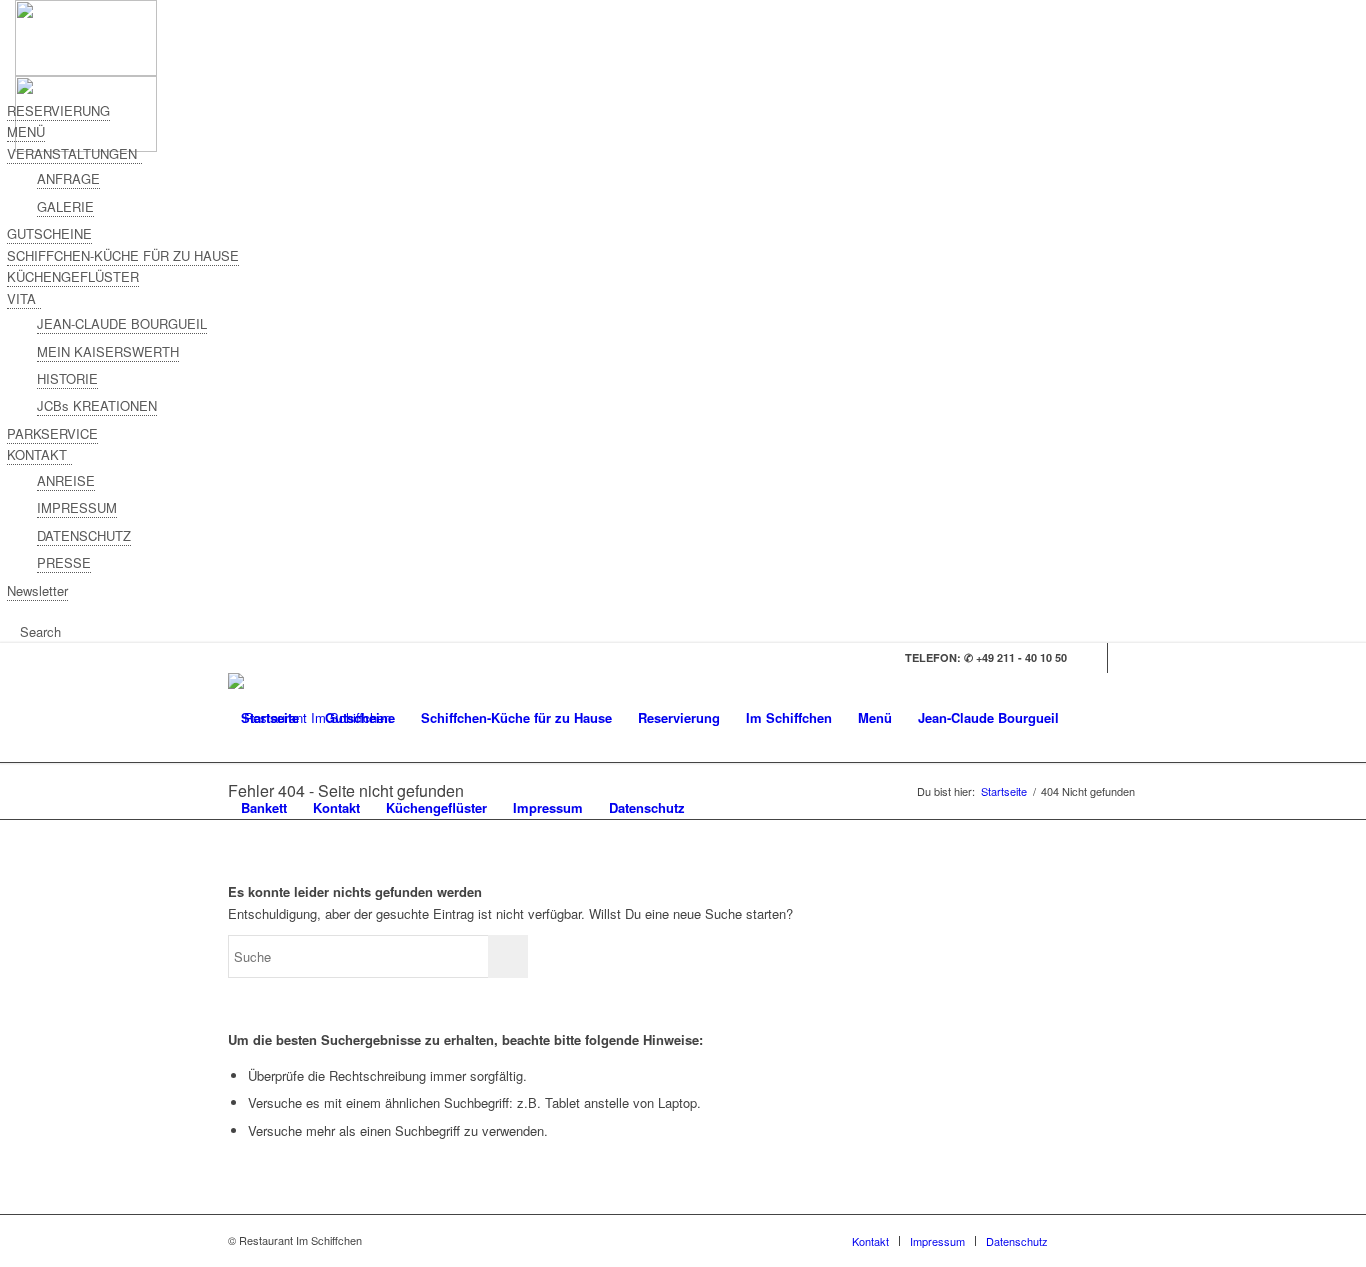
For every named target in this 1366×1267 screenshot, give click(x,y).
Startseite (270, 717)
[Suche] (717, 808)
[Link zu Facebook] (1092, 658)
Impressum (548, 807)
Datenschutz (647, 807)
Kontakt (336, 807)
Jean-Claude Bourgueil (988, 717)
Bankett (264, 807)
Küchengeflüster (436, 807)
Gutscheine (360, 717)
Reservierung (679, 717)
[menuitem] (717, 808)
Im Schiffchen (789, 717)
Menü (875, 717)
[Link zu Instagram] (1123, 658)
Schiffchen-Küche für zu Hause (516, 717)
